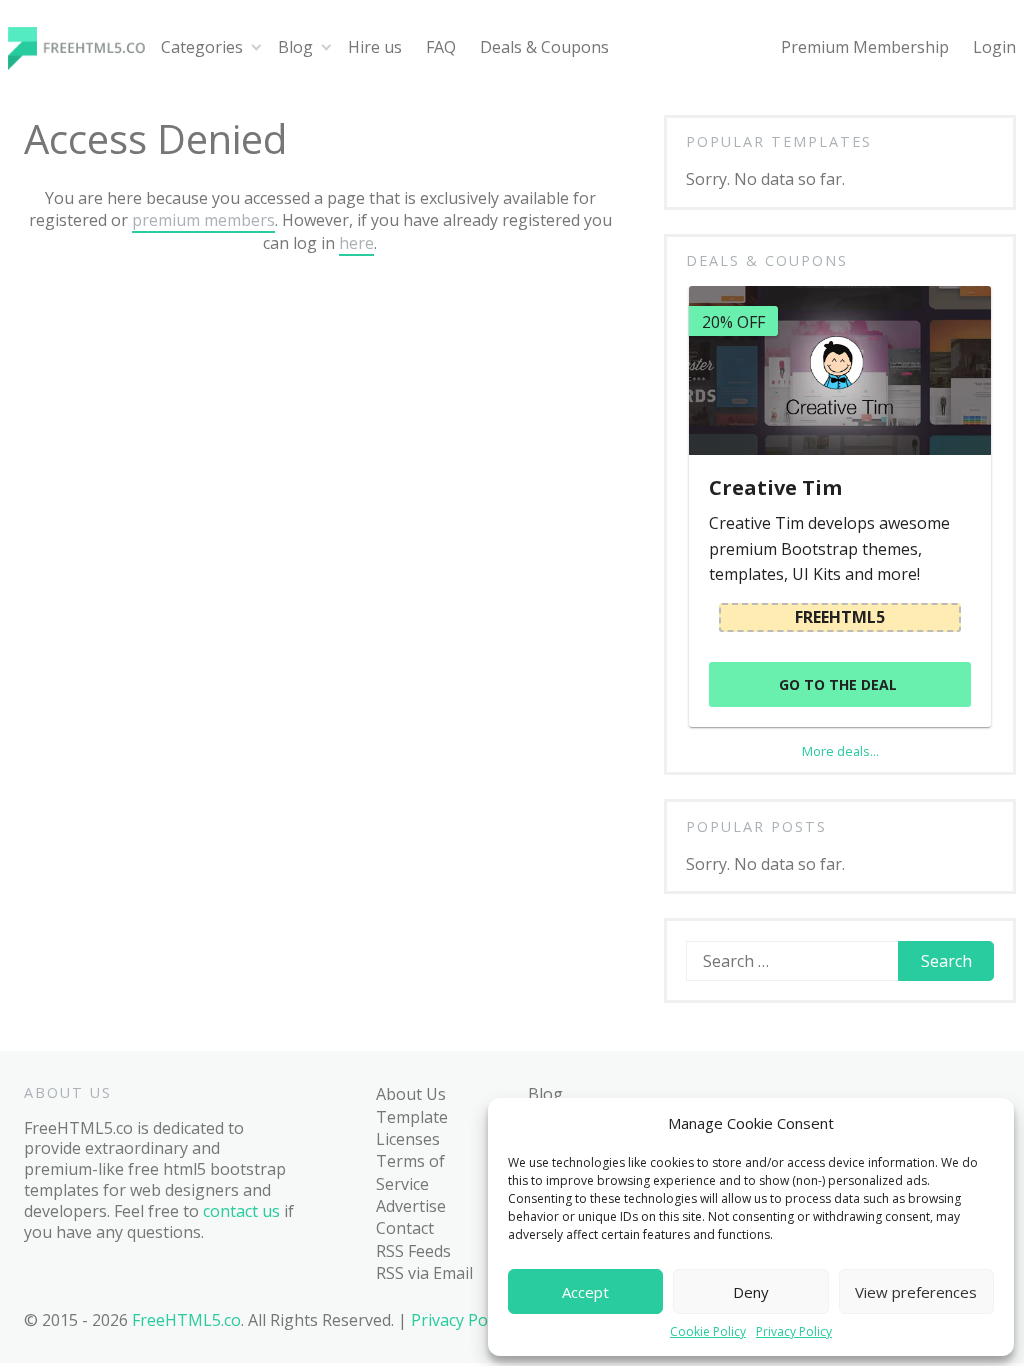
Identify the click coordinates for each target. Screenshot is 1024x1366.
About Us (411, 1094)
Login (994, 47)
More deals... (840, 751)
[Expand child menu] (256, 47)
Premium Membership (865, 47)
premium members (203, 220)
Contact (405, 1228)
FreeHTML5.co (186, 1320)
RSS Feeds (413, 1251)
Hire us (375, 47)
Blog (295, 47)
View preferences (916, 1292)
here (356, 243)
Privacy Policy (794, 1332)
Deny (751, 1292)
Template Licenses (412, 1128)
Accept (585, 1292)
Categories (202, 47)
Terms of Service (410, 1172)
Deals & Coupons (544, 47)
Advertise (411, 1206)
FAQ (441, 47)
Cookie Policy (708, 1332)
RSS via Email (424, 1273)
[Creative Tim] (839, 370)
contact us (241, 1211)
